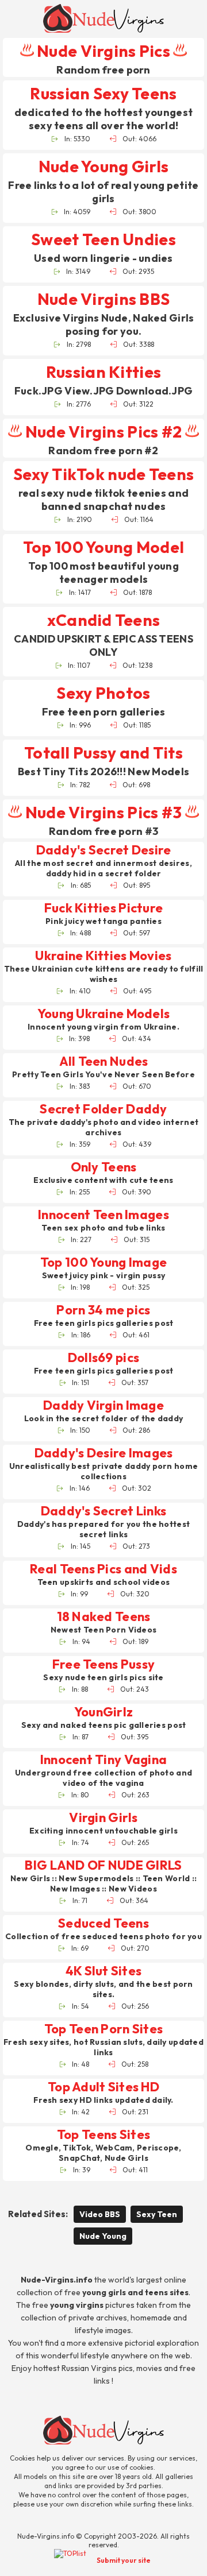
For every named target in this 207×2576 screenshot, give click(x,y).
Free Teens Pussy (103, 1664)
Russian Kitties (103, 372)
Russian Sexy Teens (103, 93)
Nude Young (103, 2236)
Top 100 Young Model (103, 547)
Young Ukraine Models (104, 1014)
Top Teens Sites (103, 2135)
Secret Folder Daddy (103, 1109)
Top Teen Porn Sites (103, 2029)
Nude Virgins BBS (103, 299)
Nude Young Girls (103, 166)
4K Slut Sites (104, 1971)
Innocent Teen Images (103, 1215)
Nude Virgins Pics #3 (103, 812)
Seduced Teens (103, 1923)
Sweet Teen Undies (103, 239)
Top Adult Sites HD (103, 2087)
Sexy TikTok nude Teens (103, 474)
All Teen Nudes (104, 1061)
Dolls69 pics (103, 1358)
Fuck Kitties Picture (104, 908)
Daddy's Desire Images (104, 1453)
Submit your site (124, 2560)
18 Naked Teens (104, 1617)
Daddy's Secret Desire (104, 850)
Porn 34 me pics (103, 1310)
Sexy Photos (103, 693)
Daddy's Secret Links (104, 1511)
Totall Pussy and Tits (103, 753)
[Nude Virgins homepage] (103, 18)
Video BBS (100, 2214)
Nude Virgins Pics (103, 51)
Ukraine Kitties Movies (103, 956)
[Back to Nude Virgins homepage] (103, 2430)
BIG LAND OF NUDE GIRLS (103, 1865)
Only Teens (104, 1167)
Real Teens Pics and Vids (103, 1569)
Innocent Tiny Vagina (104, 1760)
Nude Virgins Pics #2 (103, 432)
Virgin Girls (103, 1818)
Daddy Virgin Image (103, 1405)
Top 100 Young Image (103, 1262)
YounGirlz (104, 1712)
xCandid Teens (104, 620)
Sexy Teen (157, 2214)
